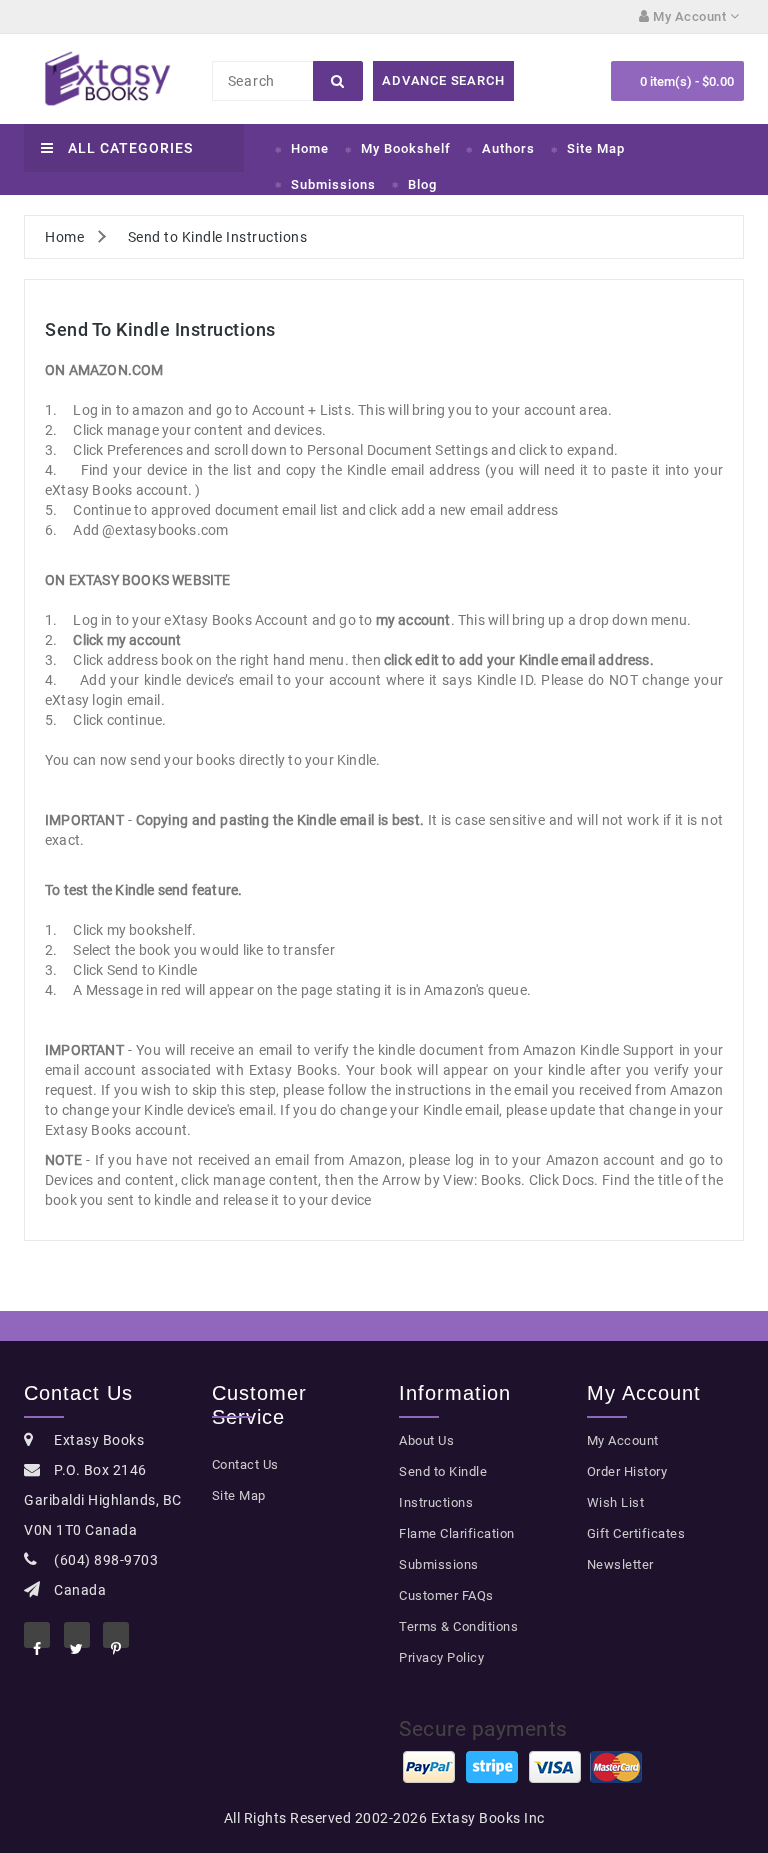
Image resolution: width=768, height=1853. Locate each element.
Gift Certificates (636, 1533)
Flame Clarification (457, 1533)
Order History (627, 1471)
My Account (623, 1440)
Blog (422, 184)
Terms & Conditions (458, 1626)
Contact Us (245, 1464)
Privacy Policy (441, 1657)
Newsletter (620, 1564)
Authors (508, 148)
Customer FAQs (446, 1595)
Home (310, 148)
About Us (426, 1440)
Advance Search (443, 80)
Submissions (333, 184)
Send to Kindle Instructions (218, 237)
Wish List (616, 1502)
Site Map (596, 148)
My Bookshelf (406, 148)
